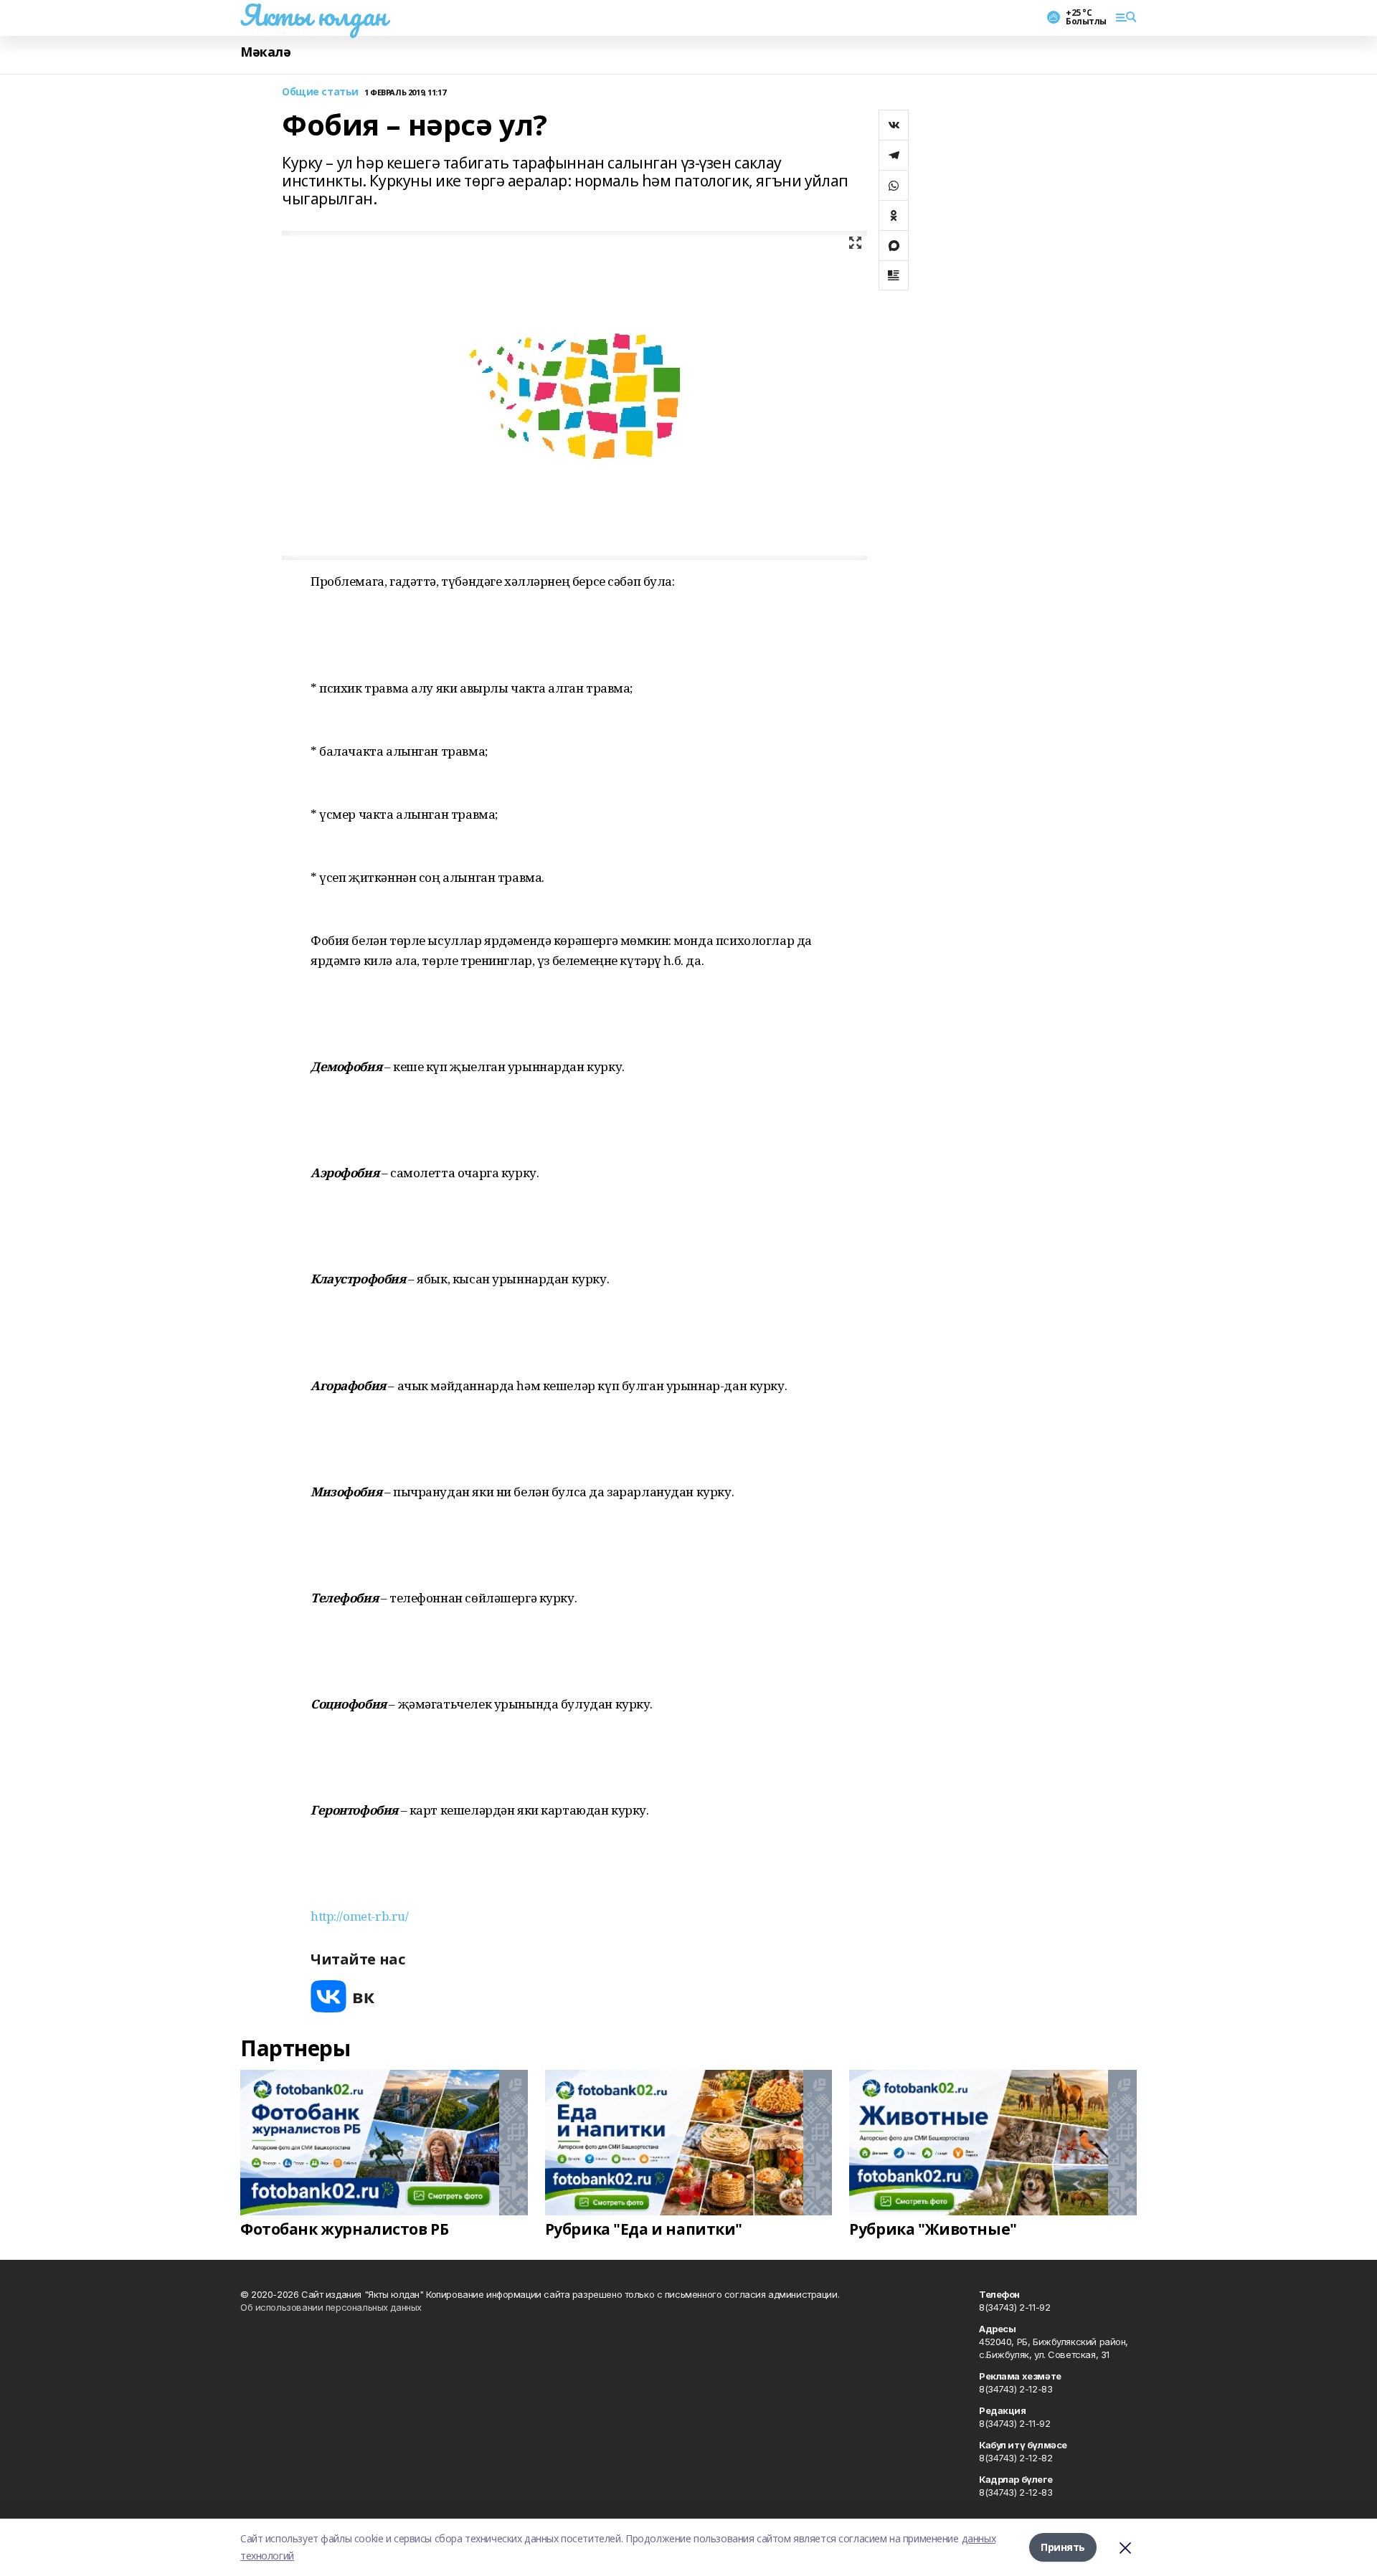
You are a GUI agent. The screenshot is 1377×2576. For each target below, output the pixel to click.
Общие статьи (320, 92)
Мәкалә (265, 52)
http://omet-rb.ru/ (359, 1916)
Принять (1063, 2547)
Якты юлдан (313, 15)
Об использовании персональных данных (331, 2307)
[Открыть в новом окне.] (343, 1996)
